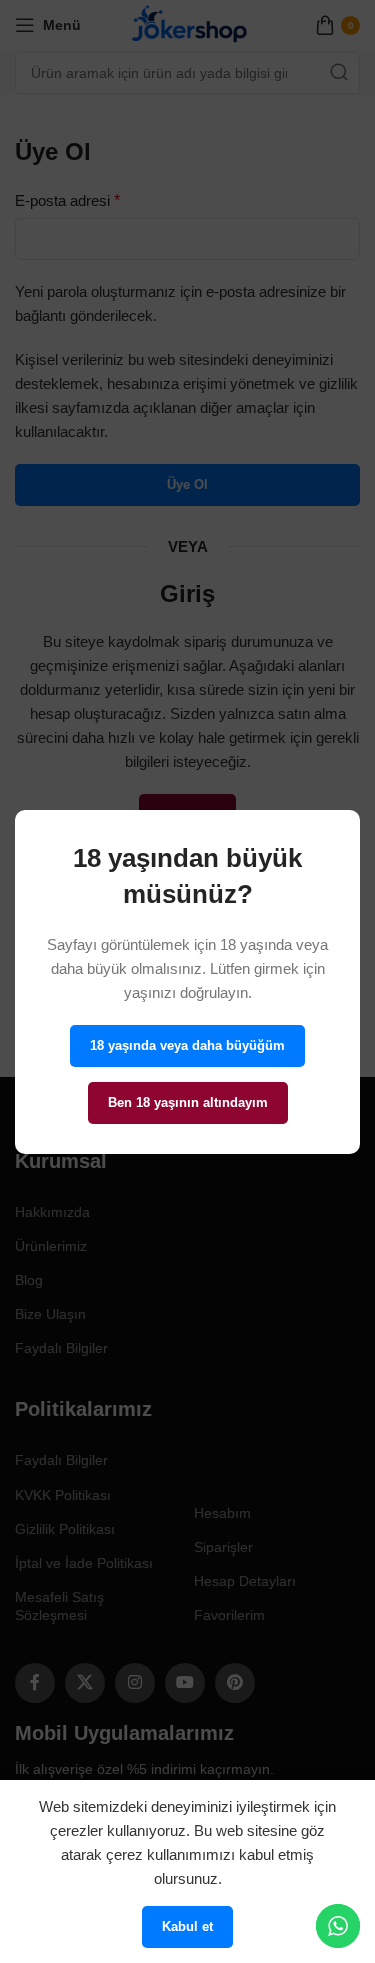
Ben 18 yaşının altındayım (188, 1102)
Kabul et (187, 1926)
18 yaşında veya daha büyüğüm (187, 1045)
